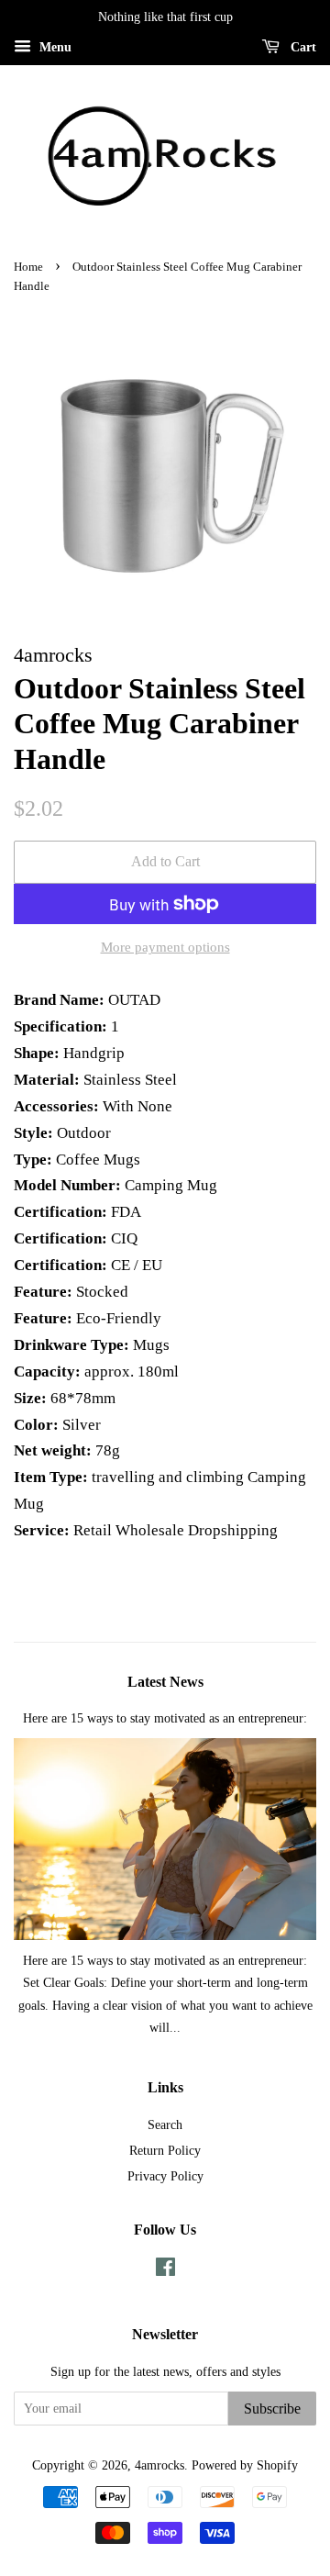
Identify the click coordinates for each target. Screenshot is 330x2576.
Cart (302, 47)
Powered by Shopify (245, 2465)
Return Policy (165, 2150)
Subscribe (272, 2409)
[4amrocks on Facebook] (165, 2270)
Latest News (165, 1682)
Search (165, 2124)
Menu (54, 47)
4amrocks (159, 2465)
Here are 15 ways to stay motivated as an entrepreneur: (165, 1718)
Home (28, 267)
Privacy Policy (165, 2176)
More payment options (165, 947)
